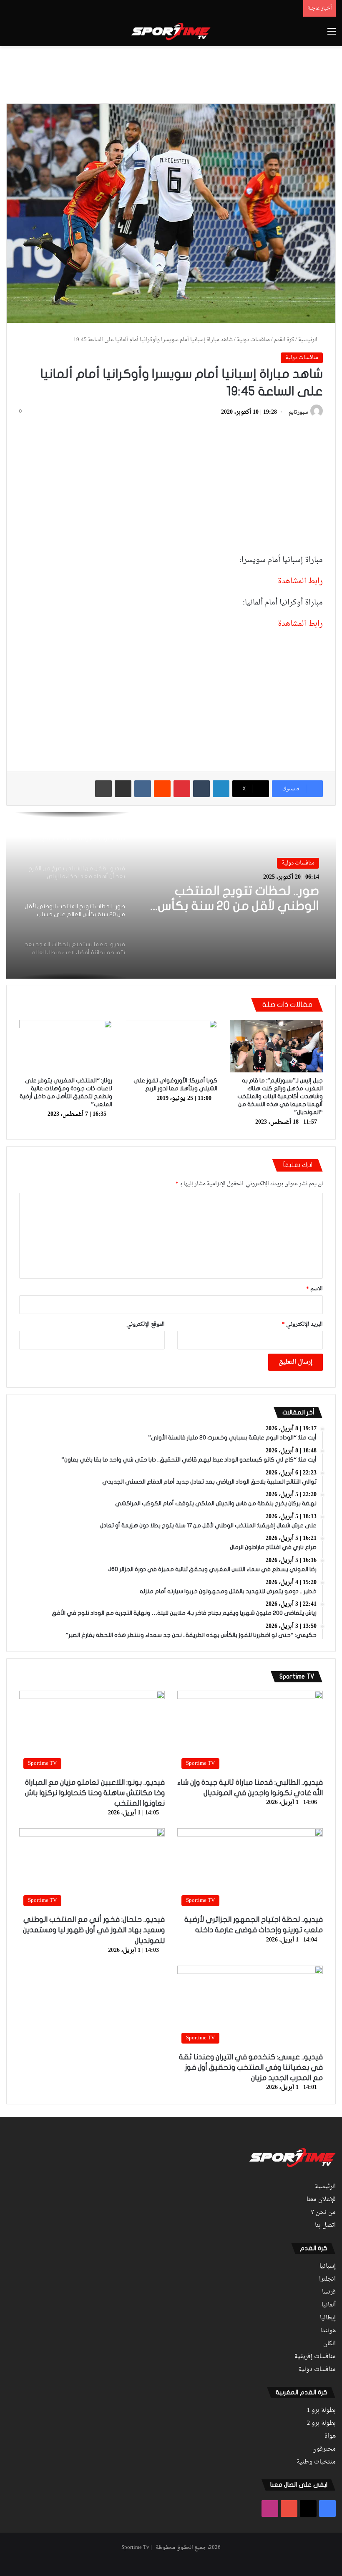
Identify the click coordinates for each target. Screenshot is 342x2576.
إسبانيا (328, 2266)
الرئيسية (308, 340)
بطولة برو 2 (321, 2424)
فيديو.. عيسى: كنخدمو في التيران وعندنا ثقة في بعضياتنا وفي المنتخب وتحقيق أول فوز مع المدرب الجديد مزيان (251, 2068)
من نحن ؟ (323, 2213)
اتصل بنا (325, 2226)
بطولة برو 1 (321, 2411)
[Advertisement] (171, 73)
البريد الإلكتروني (302, 1324)
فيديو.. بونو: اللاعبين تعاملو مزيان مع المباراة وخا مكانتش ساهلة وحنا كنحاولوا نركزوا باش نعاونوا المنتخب (95, 1793)
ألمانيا (329, 2305)
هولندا (328, 2331)
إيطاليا (328, 2318)
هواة (330, 2436)
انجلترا (327, 2279)
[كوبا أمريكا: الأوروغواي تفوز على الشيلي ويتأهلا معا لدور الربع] (171, 1046)
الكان (329, 2344)
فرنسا (329, 2292)
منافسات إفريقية (315, 2357)
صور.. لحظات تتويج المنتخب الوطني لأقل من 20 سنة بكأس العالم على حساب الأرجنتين (239, 899)
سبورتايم (298, 412)
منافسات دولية (253, 340)
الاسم (314, 1289)
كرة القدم (284, 340)
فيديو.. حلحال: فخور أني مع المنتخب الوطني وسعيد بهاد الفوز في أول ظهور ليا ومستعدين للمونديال (94, 1930)
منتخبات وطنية (316, 2462)
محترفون (324, 2449)
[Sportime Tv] (171, 32)
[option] (171, 895)
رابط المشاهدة (300, 581)
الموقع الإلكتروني (146, 1324)
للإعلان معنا (321, 2200)
